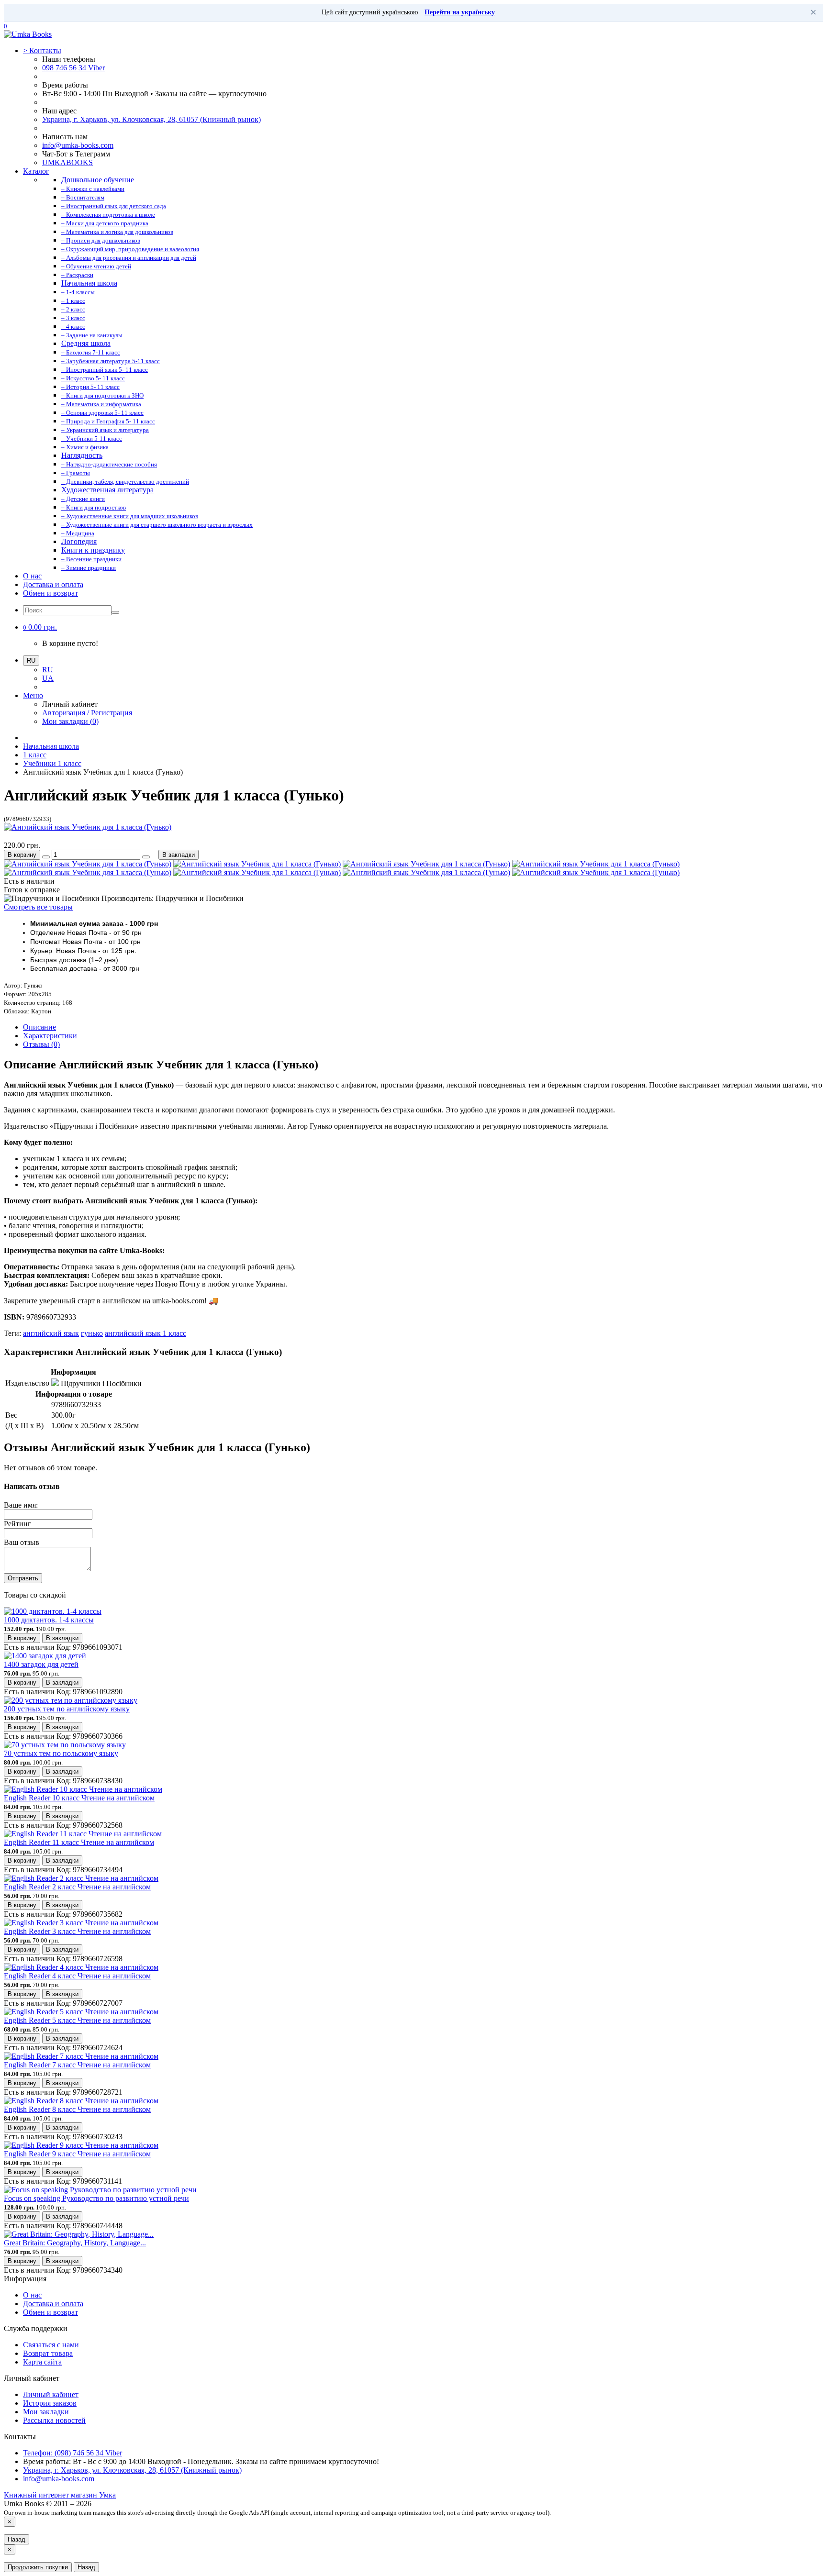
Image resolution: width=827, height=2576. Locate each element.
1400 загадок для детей (41, 1664)
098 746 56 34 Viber (73, 68)
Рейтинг (17, 1524)
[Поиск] (115, 612)
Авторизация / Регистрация (87, 713)
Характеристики (50, 1036)
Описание (39, 1027)
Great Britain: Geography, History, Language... (75, 2243)
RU (48, 670)
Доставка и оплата (53, 584)
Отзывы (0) (41, 1044)
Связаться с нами (51, 2345)
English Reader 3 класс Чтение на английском (77, 1931)
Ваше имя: (21, 1505)
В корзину (22, 855)
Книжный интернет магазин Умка (60, 2495)
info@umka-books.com (78, 145)
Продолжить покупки (38, 2567)
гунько (92, 1333)
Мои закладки (46, 2412)
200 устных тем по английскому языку (67, 1709)
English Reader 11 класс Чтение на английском (79, 1842)
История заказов (50, 2403)
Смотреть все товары (38, 907)
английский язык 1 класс (145, 1333)
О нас (32, 576)
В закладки (179, 855)
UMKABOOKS (67, 162)
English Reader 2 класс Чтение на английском (77, 1887)
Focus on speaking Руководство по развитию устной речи (96, 2198)
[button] (40, 627)
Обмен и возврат (50, 593)
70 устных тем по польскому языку (61, 1753)
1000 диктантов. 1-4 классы (49, 1620)
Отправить (23, 1578)
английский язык (51, 1333)
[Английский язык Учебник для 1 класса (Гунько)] (88, 827)
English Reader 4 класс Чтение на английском (77, 1976)
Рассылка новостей (54, 2420)
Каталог (36, 171)
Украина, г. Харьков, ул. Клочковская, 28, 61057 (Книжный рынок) (151, 119)
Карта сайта (42, 2362)
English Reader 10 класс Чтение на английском (79, 1798)
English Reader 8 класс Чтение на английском (77, 2109)
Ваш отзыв (22, 1542)
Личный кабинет (51, 2394)
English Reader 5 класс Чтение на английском (77, 2020)
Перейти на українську (460, 12)
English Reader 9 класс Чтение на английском (77, 2154)
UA (48, 678)
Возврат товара (48, 2353)
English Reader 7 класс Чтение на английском (77, 2065)
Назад (17, 2539)
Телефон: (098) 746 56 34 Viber (73, 2453)
